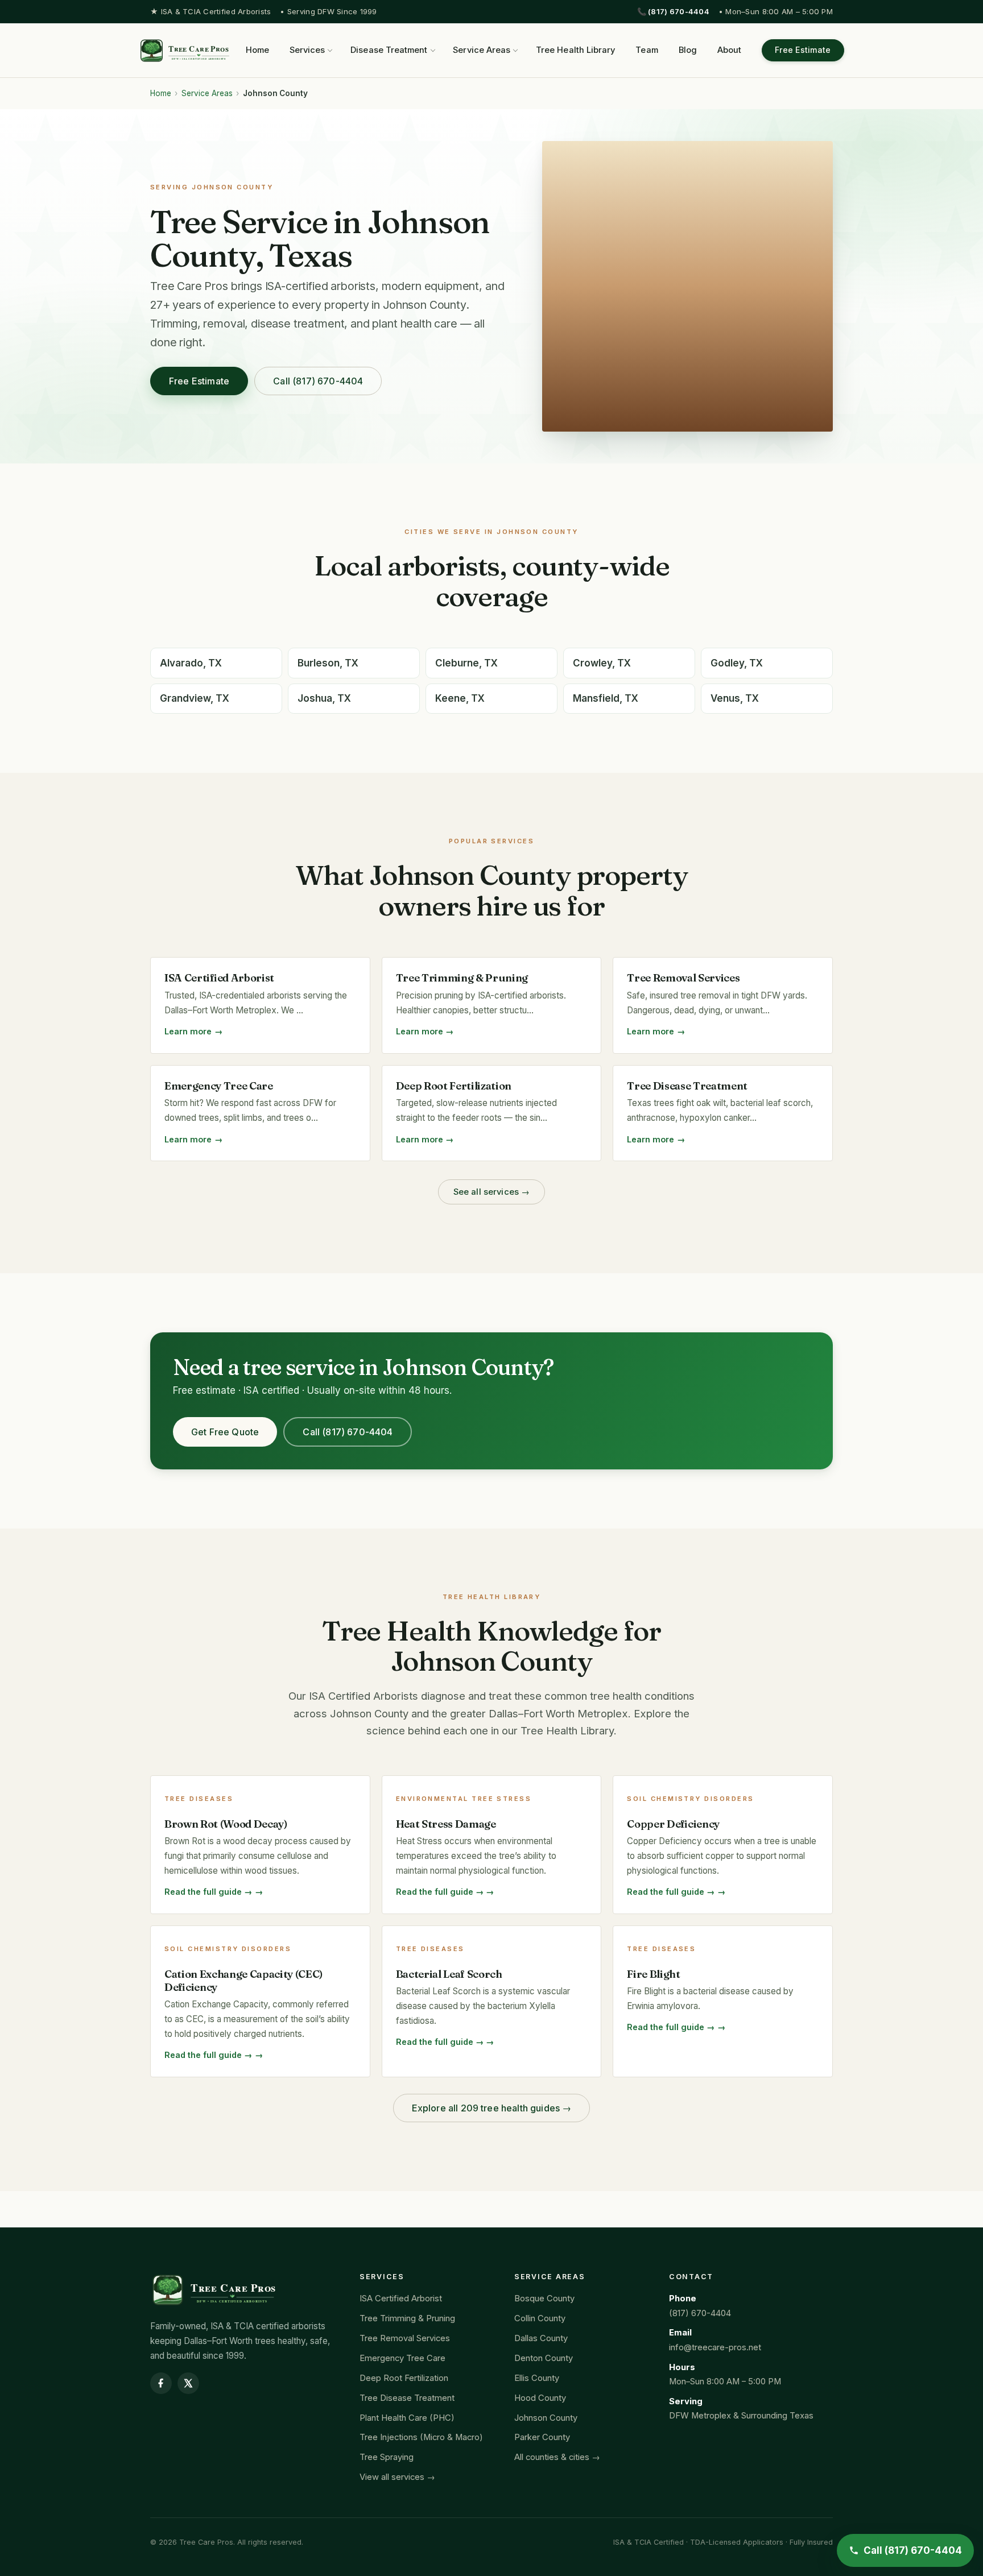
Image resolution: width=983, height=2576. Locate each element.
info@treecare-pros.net (715, 2347)
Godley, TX (737, 663)
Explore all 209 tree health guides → (492, 2108)
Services (307, 50)
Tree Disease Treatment (407, 2398)
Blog (688, 50)
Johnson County (546, 2418)
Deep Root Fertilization (404, 2378)
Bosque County (544, 2298)
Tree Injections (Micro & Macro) (421, 2437)
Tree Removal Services (405, 2338)
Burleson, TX (328, 663)
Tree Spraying (387, 2457)
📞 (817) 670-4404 (673, 11)
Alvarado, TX (191, 663)
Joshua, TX (324, 698)
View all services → (397, 2477)
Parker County (542, 2437)
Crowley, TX (602, 663)
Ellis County (537, 2378)
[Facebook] (161, 2383)
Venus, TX (735, 698)
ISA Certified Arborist (401, 2298)
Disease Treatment (389, 50)
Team (647, 50)
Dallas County (541, 2338)
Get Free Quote (225, 1432)
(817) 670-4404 (700, 2313)
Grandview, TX (195, 698)
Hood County (540, 2398)
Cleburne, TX (466, 663)
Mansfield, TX (606, 698)
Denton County (544, 2358)
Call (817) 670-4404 (318, 381)
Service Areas (482, 50)
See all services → (492, 1192)
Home (257, 50)
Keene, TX (460, 698)
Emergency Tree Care (402, 2358)
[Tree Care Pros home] (185, 51)
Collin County (540, 2318)
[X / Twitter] (188, 2383)
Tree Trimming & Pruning (407, 2318)
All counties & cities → (557, 2457)
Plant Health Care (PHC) (407, 2418)
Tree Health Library (575, 50)
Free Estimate (803, 50)
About (729, 50)
